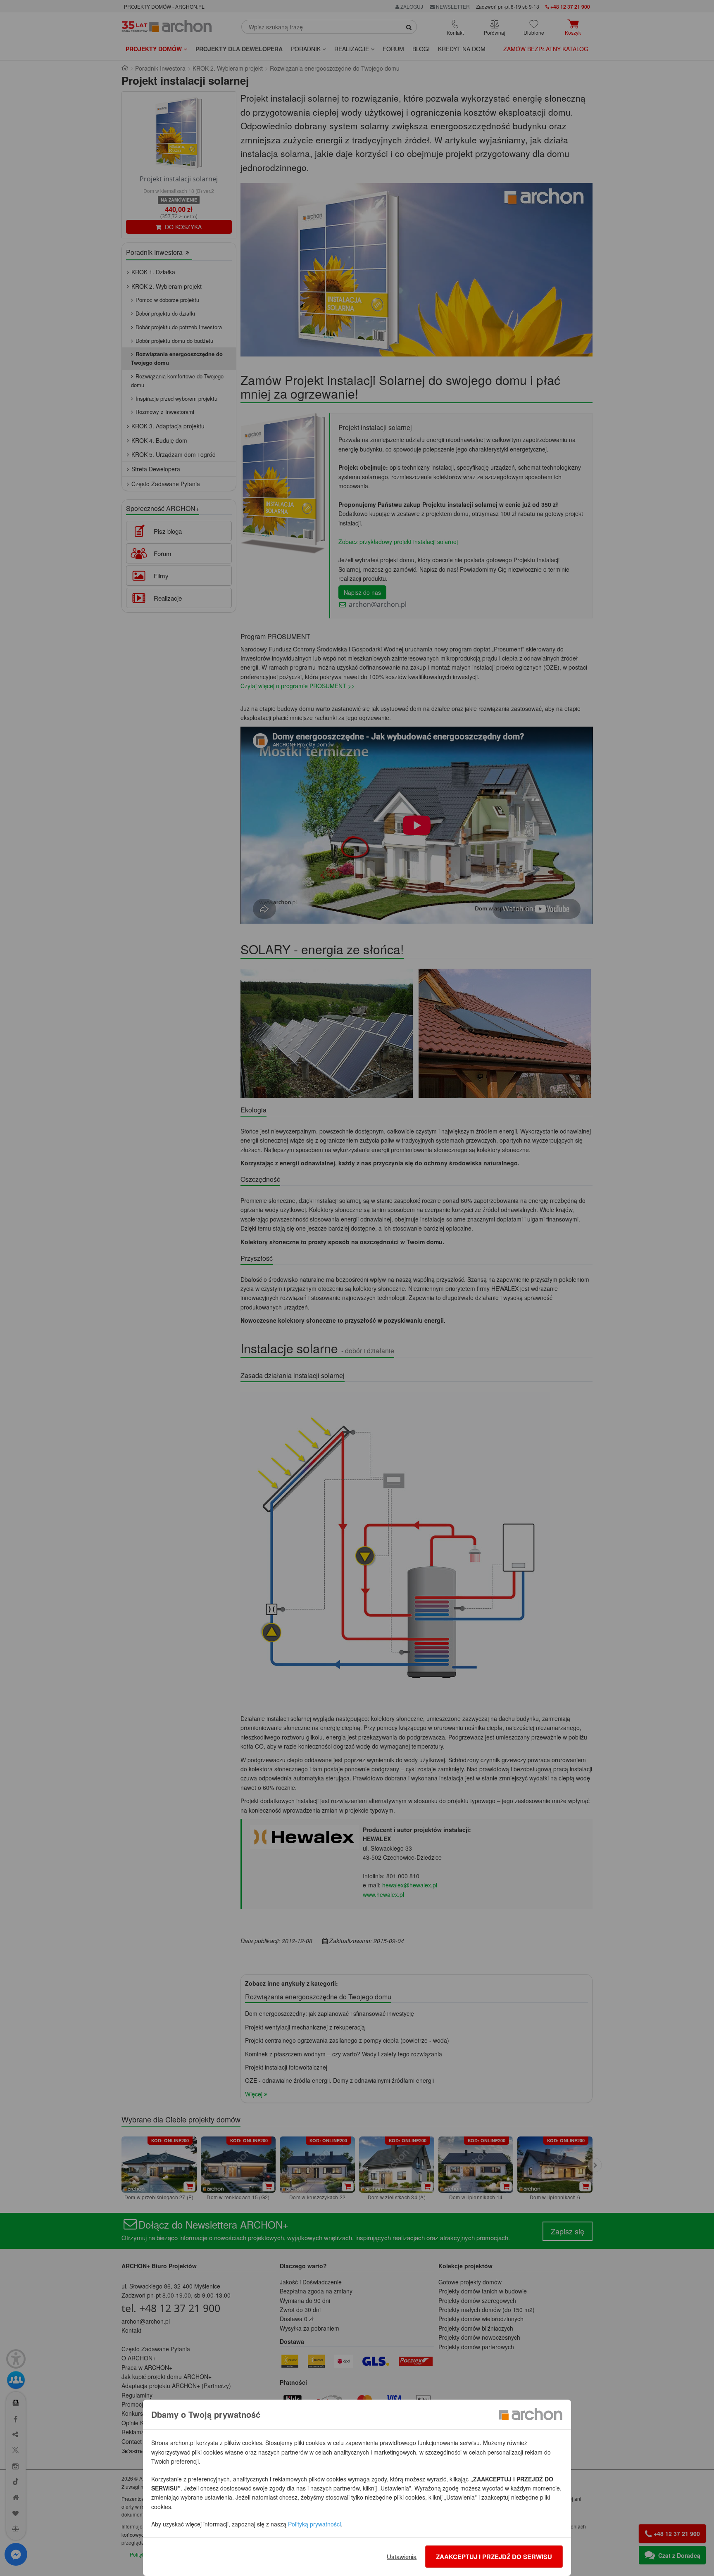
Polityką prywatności (314, 2524)
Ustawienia (402, 2556)
